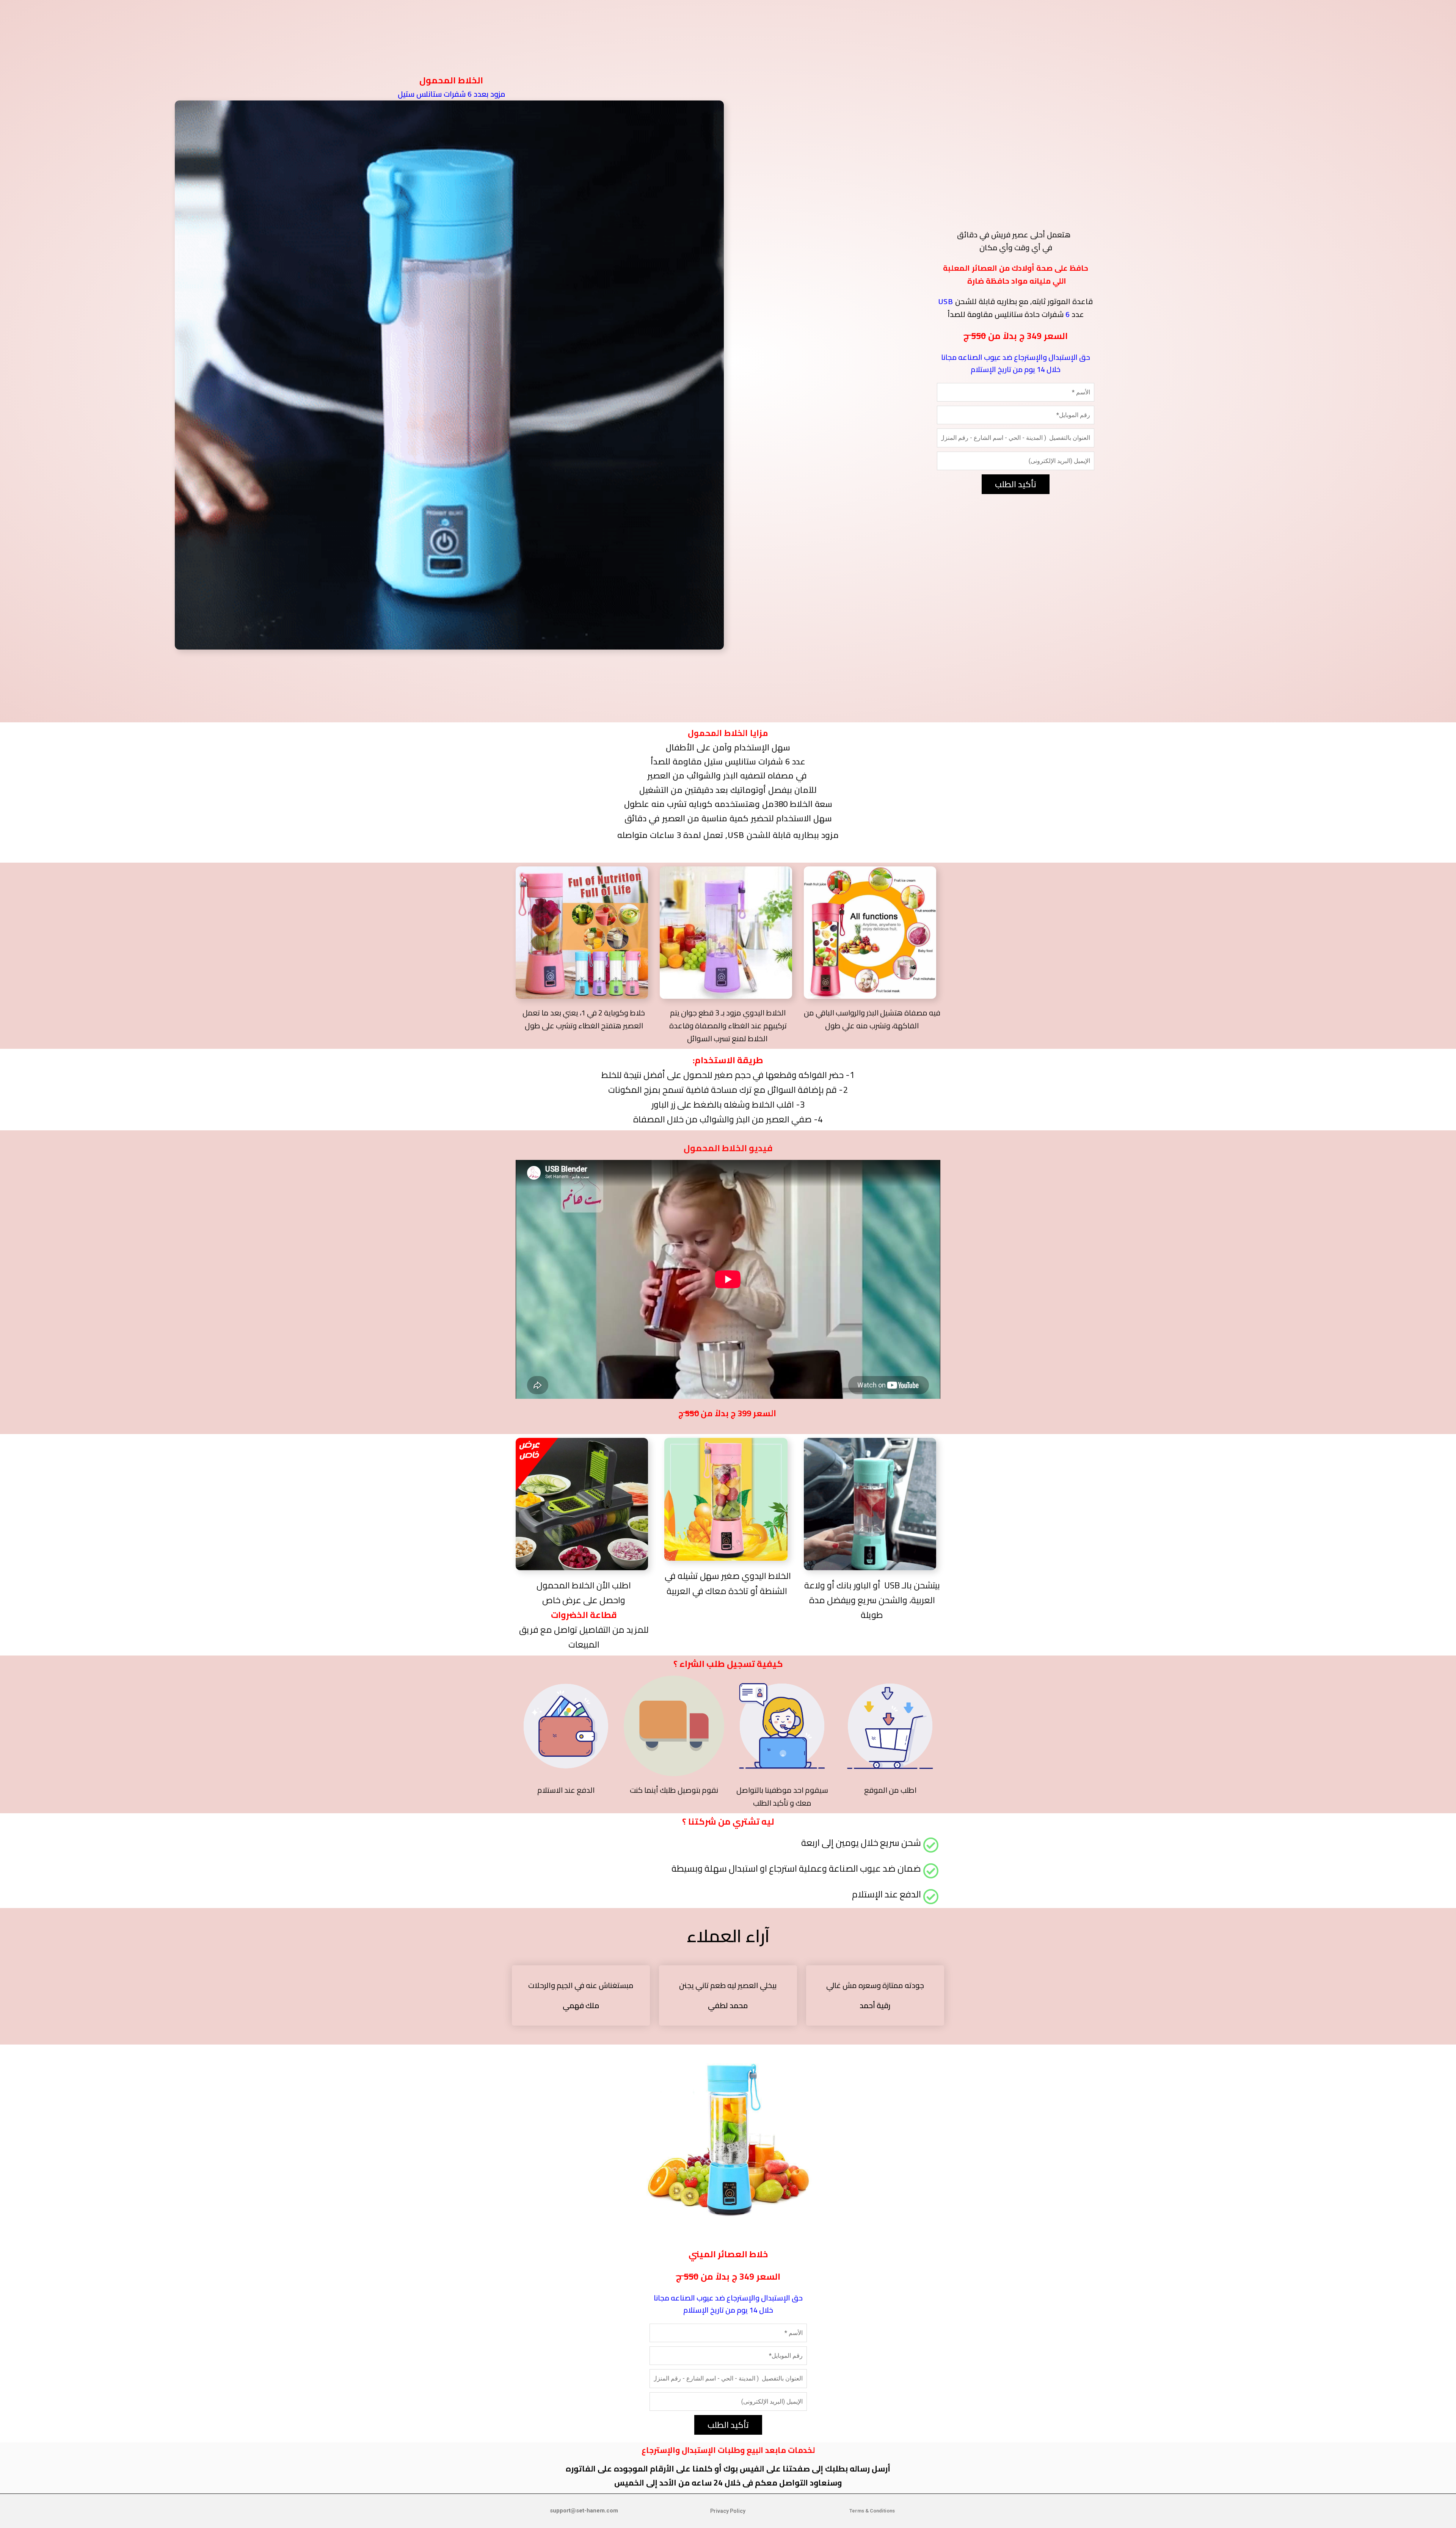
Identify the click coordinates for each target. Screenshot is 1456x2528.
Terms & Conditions (872, 2511)
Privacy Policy (728, 2511)
